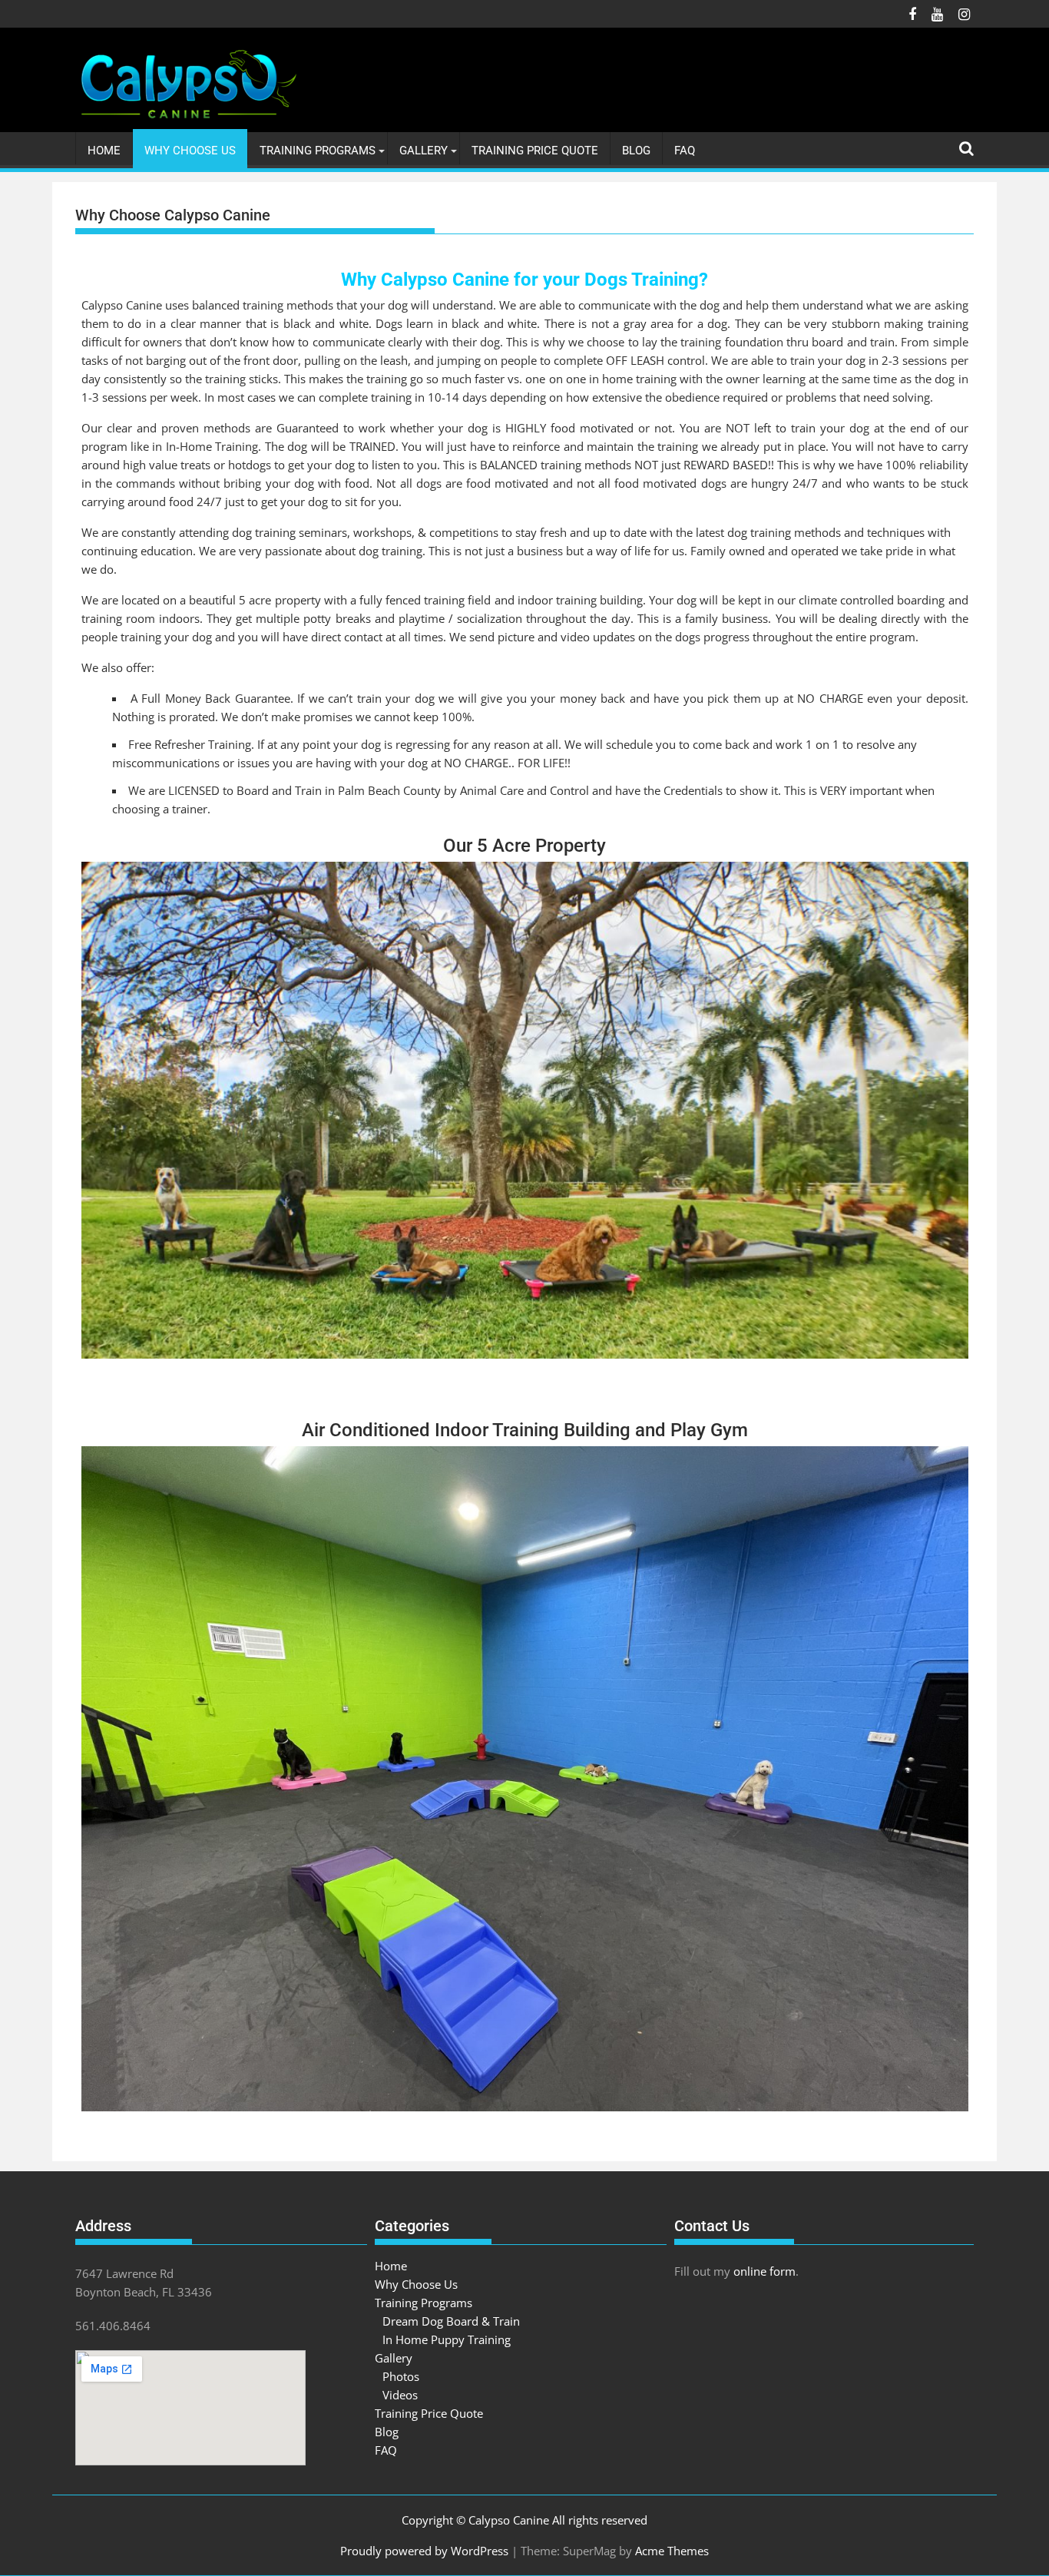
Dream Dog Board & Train (451, 2321)
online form (764, 2271)
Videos (400, 2395)
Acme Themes (672, 2551)
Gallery (424, 151)
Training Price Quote (535, 151)
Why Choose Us (190, 151)
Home (104, 151)
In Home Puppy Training (447, 2339)
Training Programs (318, 151)
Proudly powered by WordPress (424, 2551)
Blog (636, 151)
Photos (401, 2376)
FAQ (685, 151)
